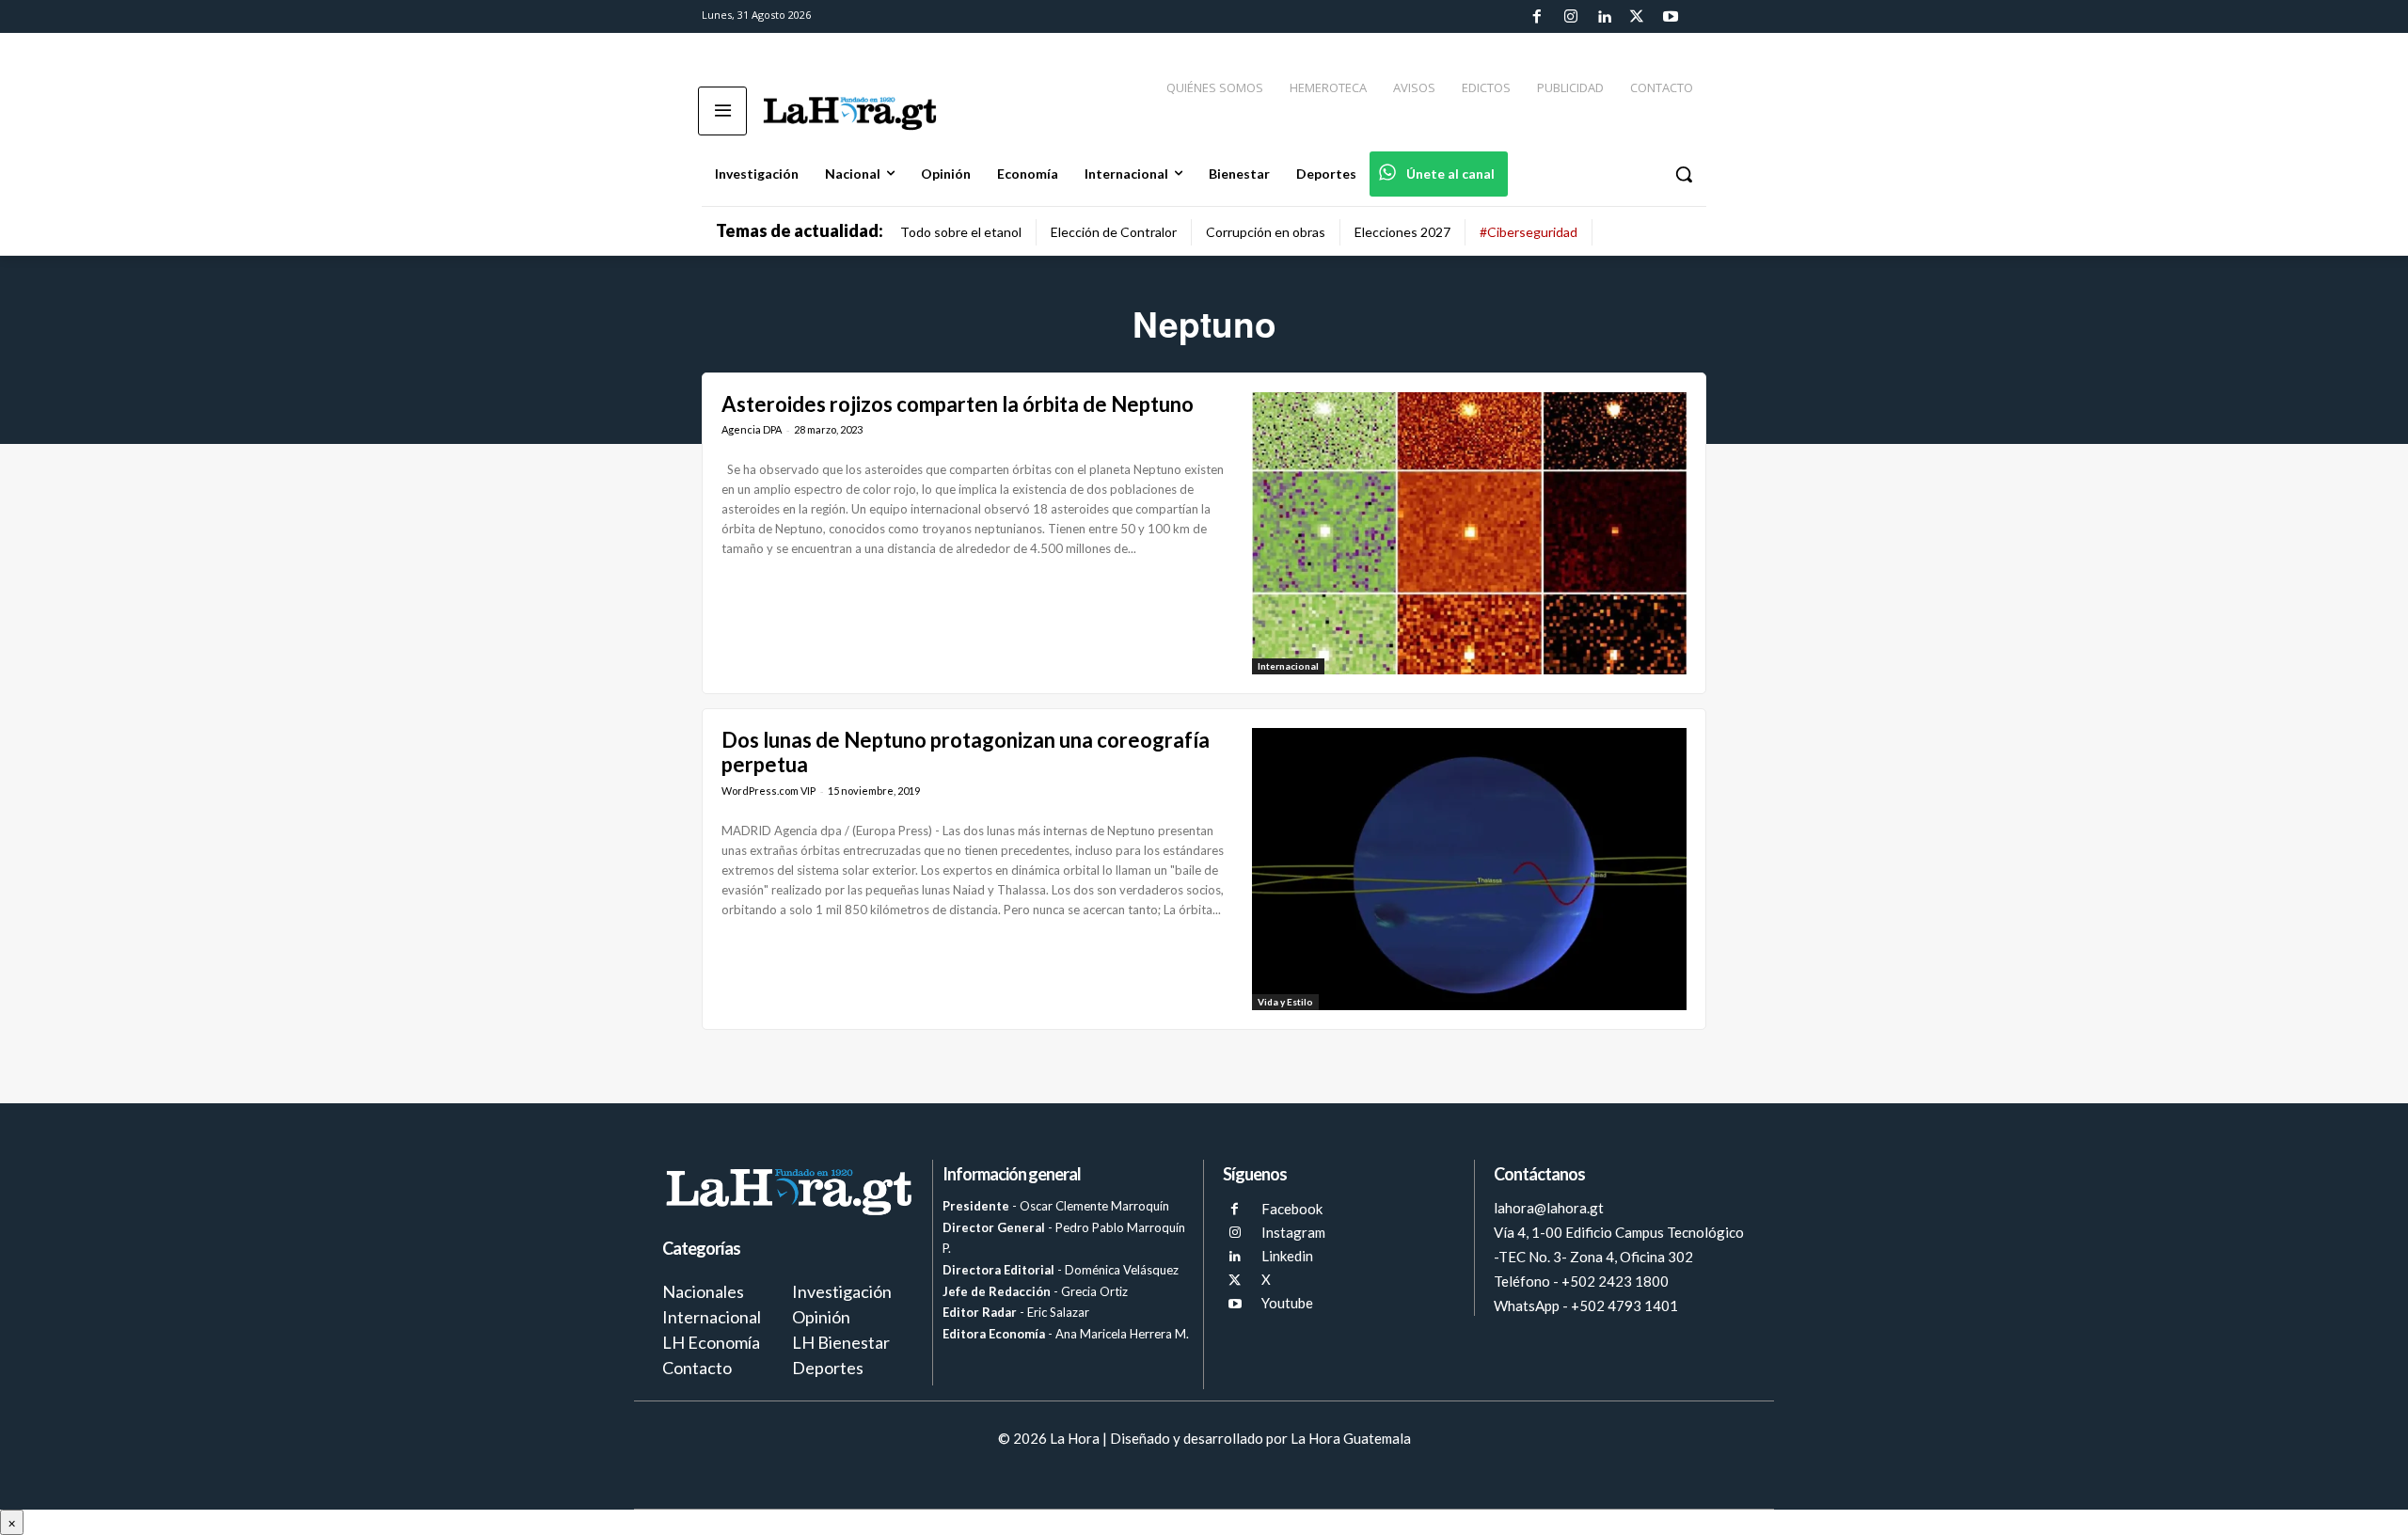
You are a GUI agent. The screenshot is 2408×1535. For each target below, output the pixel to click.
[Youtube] (1671, 17)
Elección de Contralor (1114, 232)
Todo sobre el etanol (961, 232)
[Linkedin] (1604, 17)
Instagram (1293, 1232)
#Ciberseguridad (1529, 232)
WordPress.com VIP (768, 791)
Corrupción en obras (1266, 232)
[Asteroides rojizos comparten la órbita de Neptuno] (1469, 533)
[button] (1684, 174)
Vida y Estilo (1285, 1002)
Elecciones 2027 (1402, 232)
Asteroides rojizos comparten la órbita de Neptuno (958, 404)
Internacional (1288, 666)
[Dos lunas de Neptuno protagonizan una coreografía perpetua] (1469, 869)
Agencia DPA (752, 429)
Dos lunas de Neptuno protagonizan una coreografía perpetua (966, 752)
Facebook (1292, 1209)
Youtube (1287, 1303)
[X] (1235, 1281)
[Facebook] (1537, 17)
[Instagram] (1570, 17)
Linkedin (1287, 1256)
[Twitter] (1637, 17)
